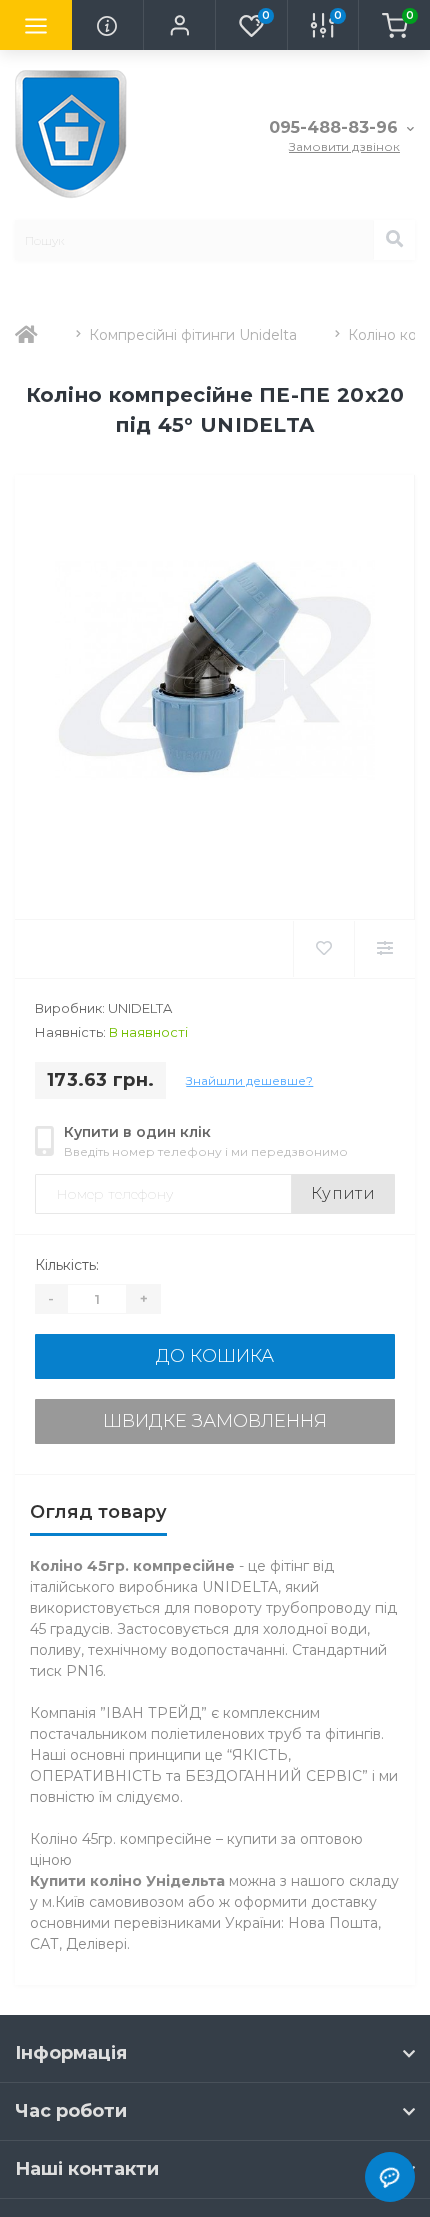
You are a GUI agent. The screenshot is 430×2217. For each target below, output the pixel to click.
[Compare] (384, 949)
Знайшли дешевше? (249, 1080)
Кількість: (67, 1265)
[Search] (394, 240)
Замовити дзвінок (344, 146)
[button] (179, 25)
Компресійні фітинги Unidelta (193, 335)
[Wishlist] (323, 949)
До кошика (215, 1356)
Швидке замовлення (215, 1421)
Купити (343, 1193)
